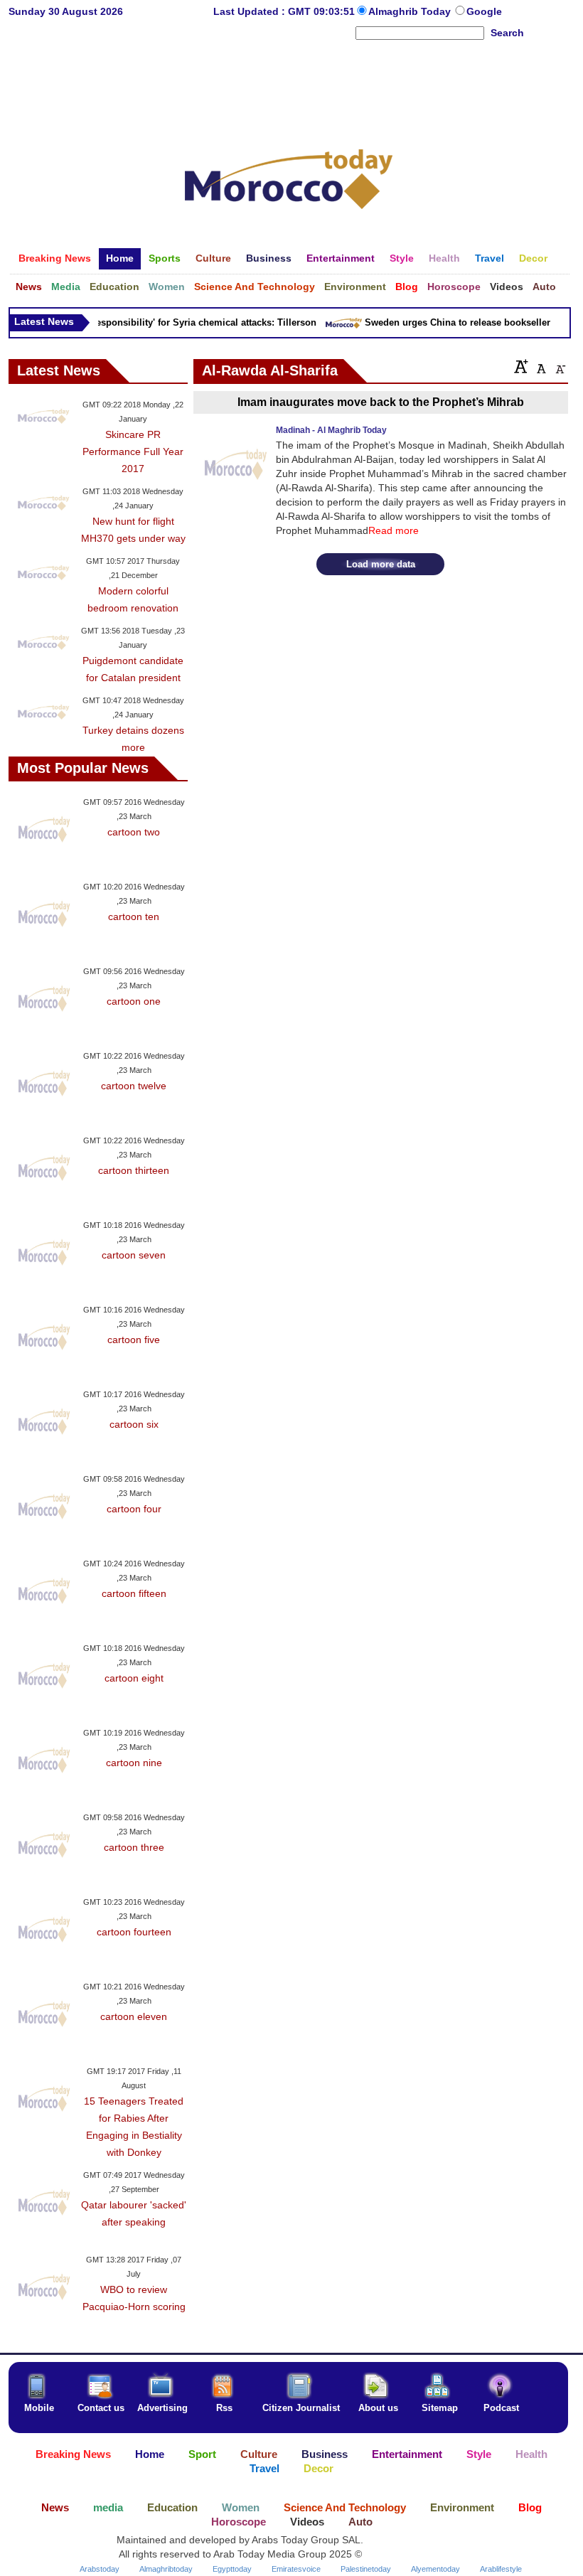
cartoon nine (134, 1763)
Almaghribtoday (166, 2569)
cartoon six (134, 1424)
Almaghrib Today (411, 11)
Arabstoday (100, 2569)
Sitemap (440, 2408)
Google (484, 11)
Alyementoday (435, 2569)
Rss (224, 2408)
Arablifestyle (501, 2569)
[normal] (540, 366)
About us (378, 2408)
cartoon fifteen (134, 1593)
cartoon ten (134, 916)
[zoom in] (521, 366)
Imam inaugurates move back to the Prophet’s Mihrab (381, 402)
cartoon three (134, 1847)
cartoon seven (134, 1255)
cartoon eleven (134, 2016)
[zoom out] (560, 366)
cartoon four (134, 1509)
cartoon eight (134, 1678)
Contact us (101, 2408)
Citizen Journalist (301, 2408)
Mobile (39, 2408)
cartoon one (134, 1001)
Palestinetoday (366, 2569)
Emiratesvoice (296, 2569)
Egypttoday (232, 2569)
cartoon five (134, 1340)
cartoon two (134, 832)
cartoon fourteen (134, 1932)
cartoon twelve (134, 1086)
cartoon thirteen (134, 1170)
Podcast (501, 2408)
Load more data (381, 564)
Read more (394, 530)
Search (507, 33)
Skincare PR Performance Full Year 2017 (133, 451)
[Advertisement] (289, 88)
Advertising (162, 2408)
